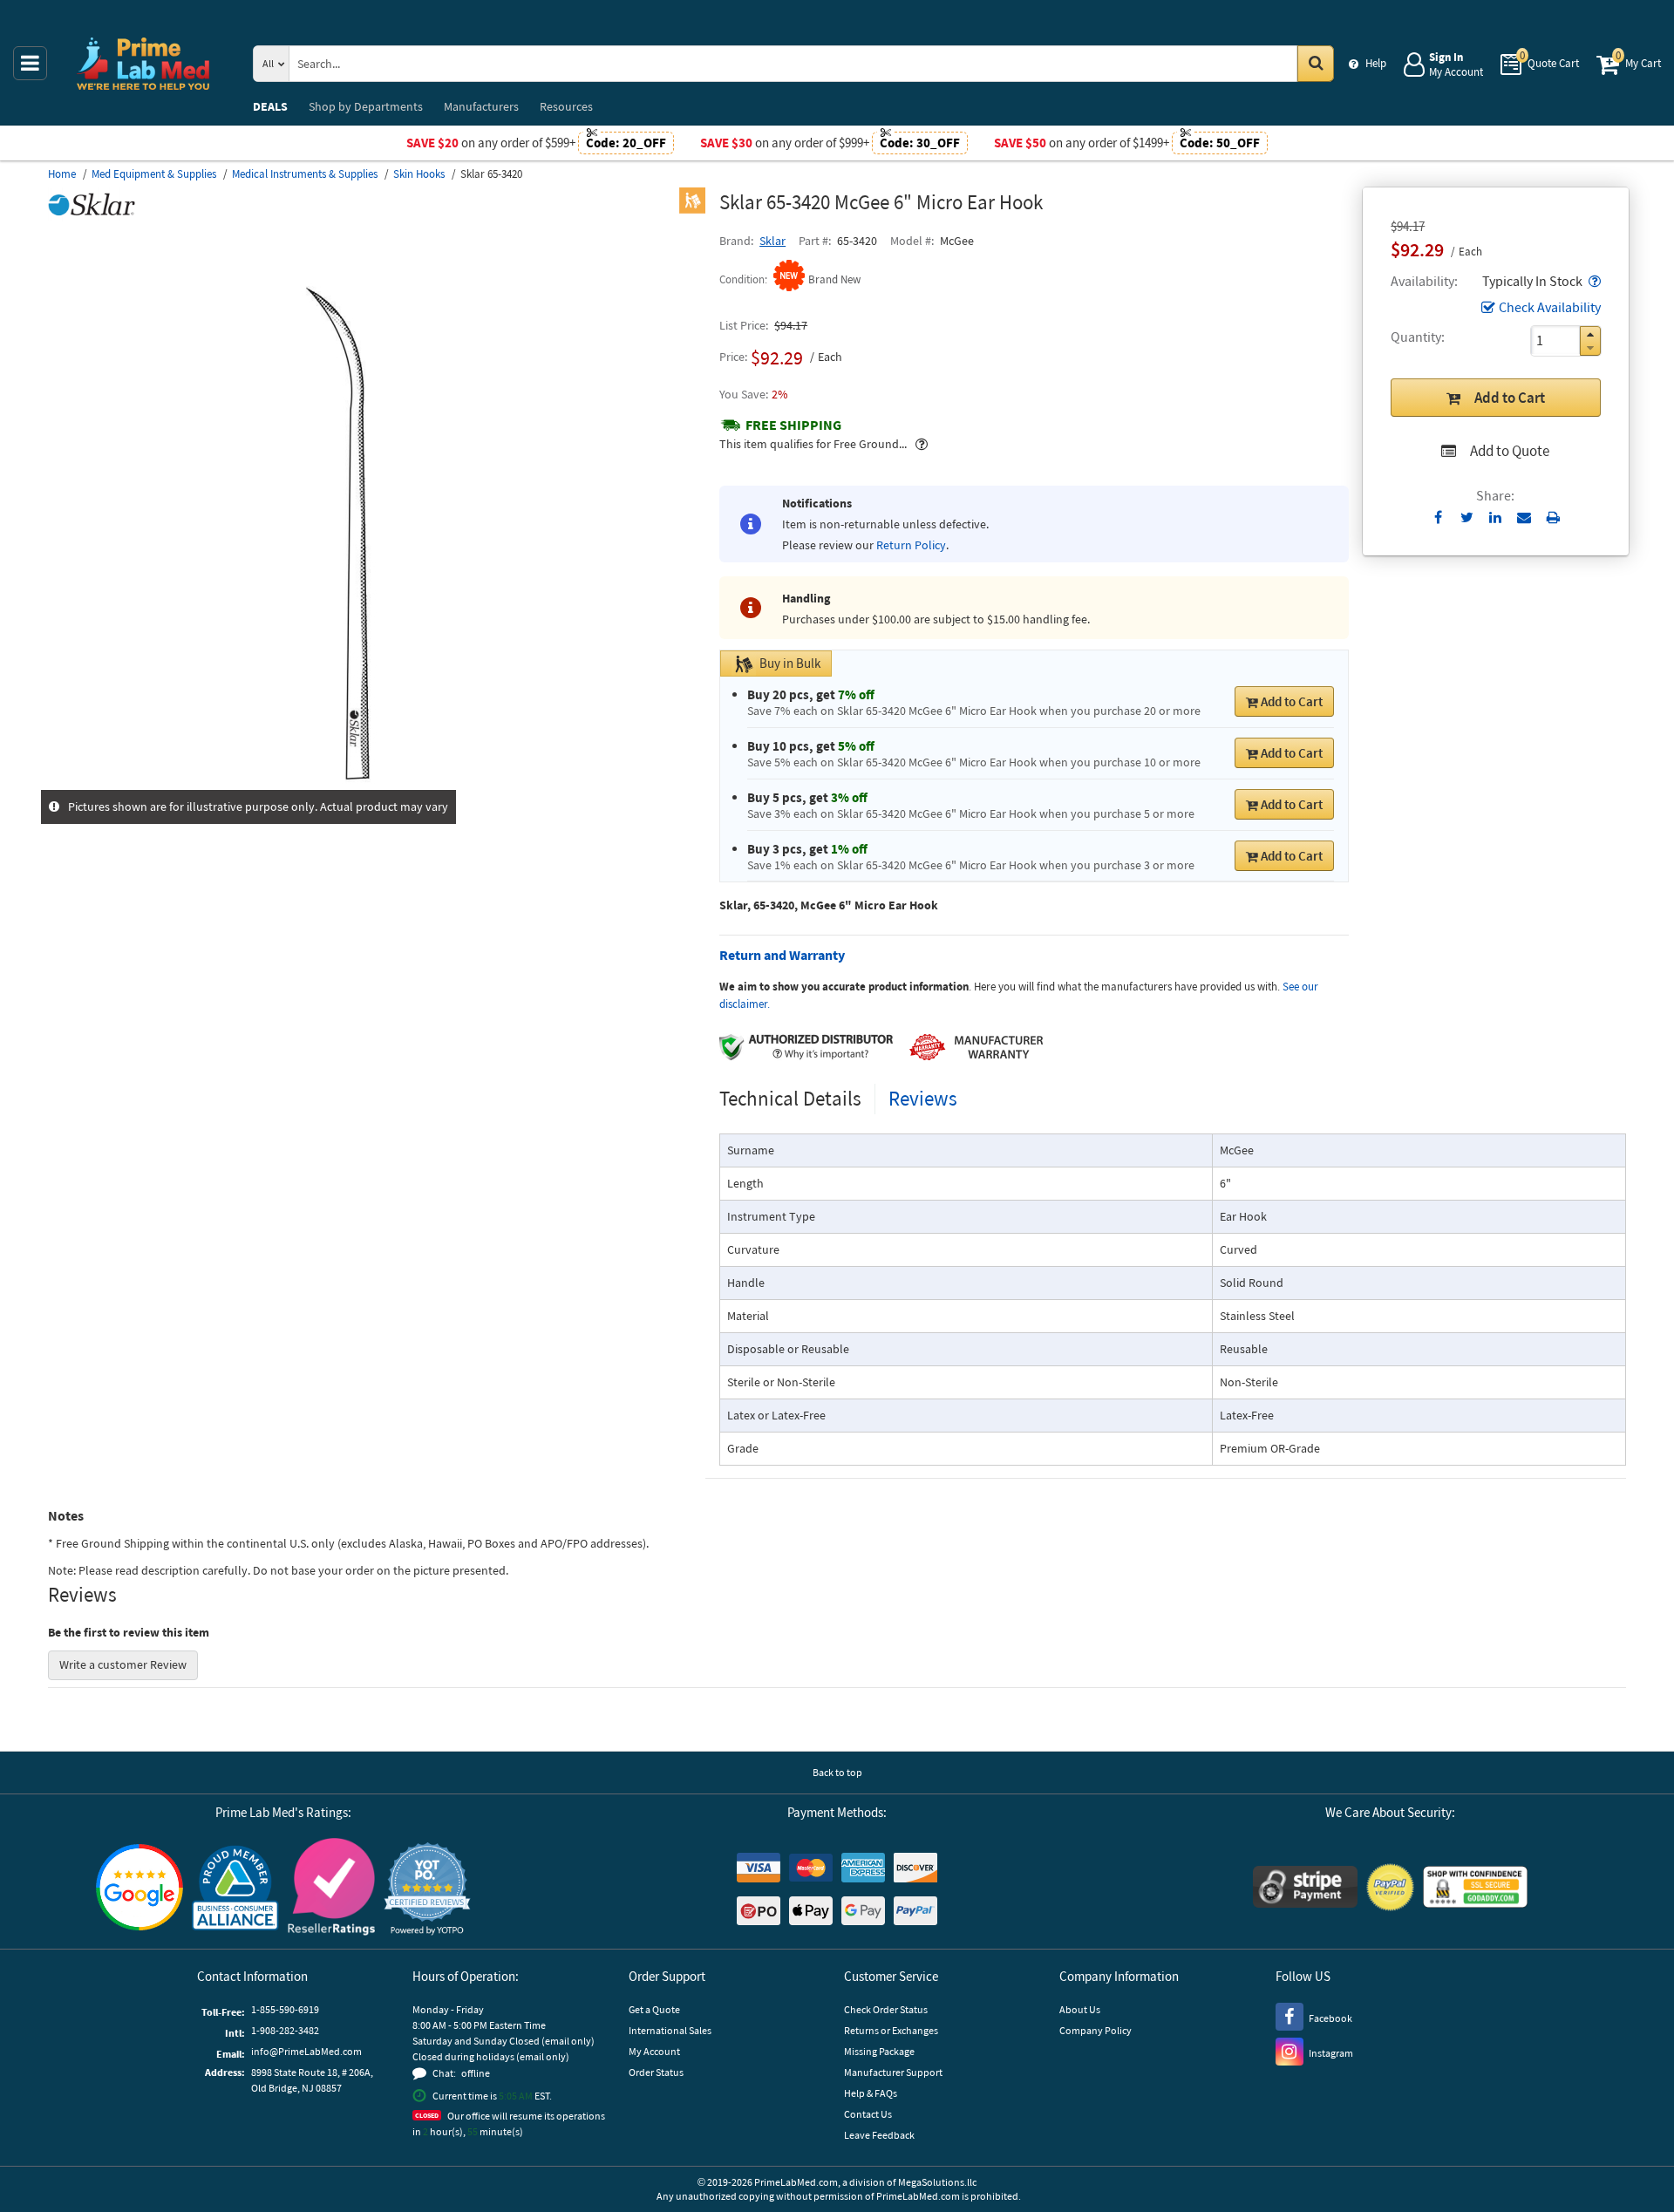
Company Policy (1096, 2030)
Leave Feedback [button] (879, 2135)
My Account (654, 2051)
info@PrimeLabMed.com (306, 2051)
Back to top (837, 1772)
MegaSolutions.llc (937, 2182)
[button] (1593, 281)
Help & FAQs (871, 2093)
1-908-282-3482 (285, 2030)
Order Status (656, 2072)
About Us (1080, 2009)
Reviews (923, 1098)
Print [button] (1553, 517)
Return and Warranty (782, 955)
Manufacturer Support (893, 2072)
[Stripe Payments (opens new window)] (1305, 1889)
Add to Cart (1510, 398)
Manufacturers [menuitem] (481, 106)
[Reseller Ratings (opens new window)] (331, 1889)
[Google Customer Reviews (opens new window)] (139, 1889)
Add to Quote (1510, 451)
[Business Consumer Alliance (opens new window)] (235, 1889)
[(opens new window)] (377, 780)
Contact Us (868, 2114)
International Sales (670, 2030)
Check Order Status (886, 2009)
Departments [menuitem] (366, 106)
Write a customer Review (123, 1664)
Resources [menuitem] (566, 106)
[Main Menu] (30, 63)
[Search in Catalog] (1316, 64)
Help (1376, 63)
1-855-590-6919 (285, 2009)
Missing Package (879, 2051)
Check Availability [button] (1550, 307)
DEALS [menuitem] (270, 106)
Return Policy (911, 545)
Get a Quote (654, 2009)
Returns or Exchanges (891, 2030)
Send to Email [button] (1524, 518)
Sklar (772, 241)
